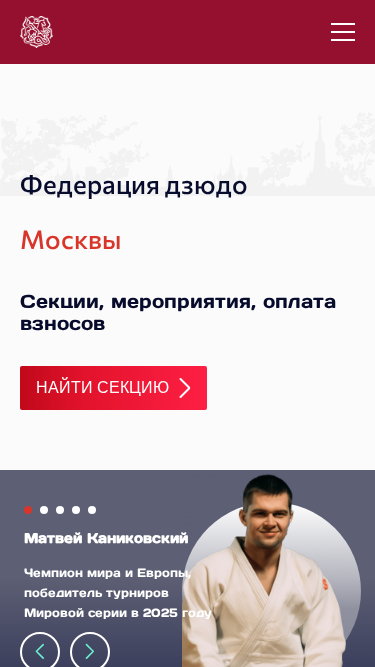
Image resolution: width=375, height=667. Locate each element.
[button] (28, 510)
